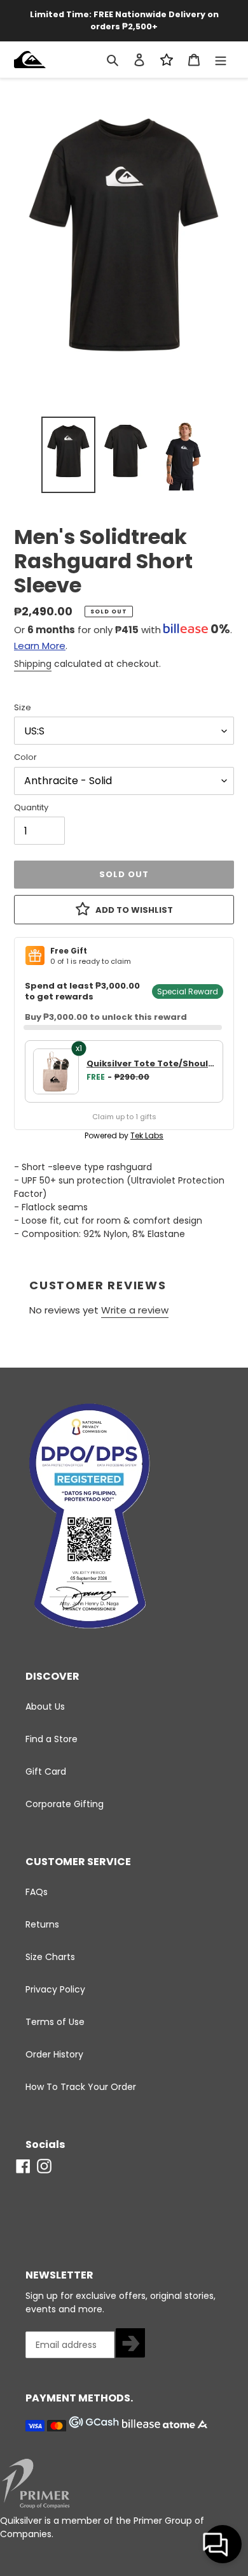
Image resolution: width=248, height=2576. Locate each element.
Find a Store (52, 1739)
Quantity (31, 807)
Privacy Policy (55, 1989)
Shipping (33, 664)
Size (23, 707)
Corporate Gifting (65, 1804)
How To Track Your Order (81, 2087)
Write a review (135, 1310)
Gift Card (46, 1771)
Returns (42, 1924)
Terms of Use (55, 2022)
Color (25, 757)
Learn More (40, 646)
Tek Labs (147, 1135)
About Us (45, 1707)
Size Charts (50, 1957)
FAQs (37, 1892)
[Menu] (221, 60)
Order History (54, 2054)
